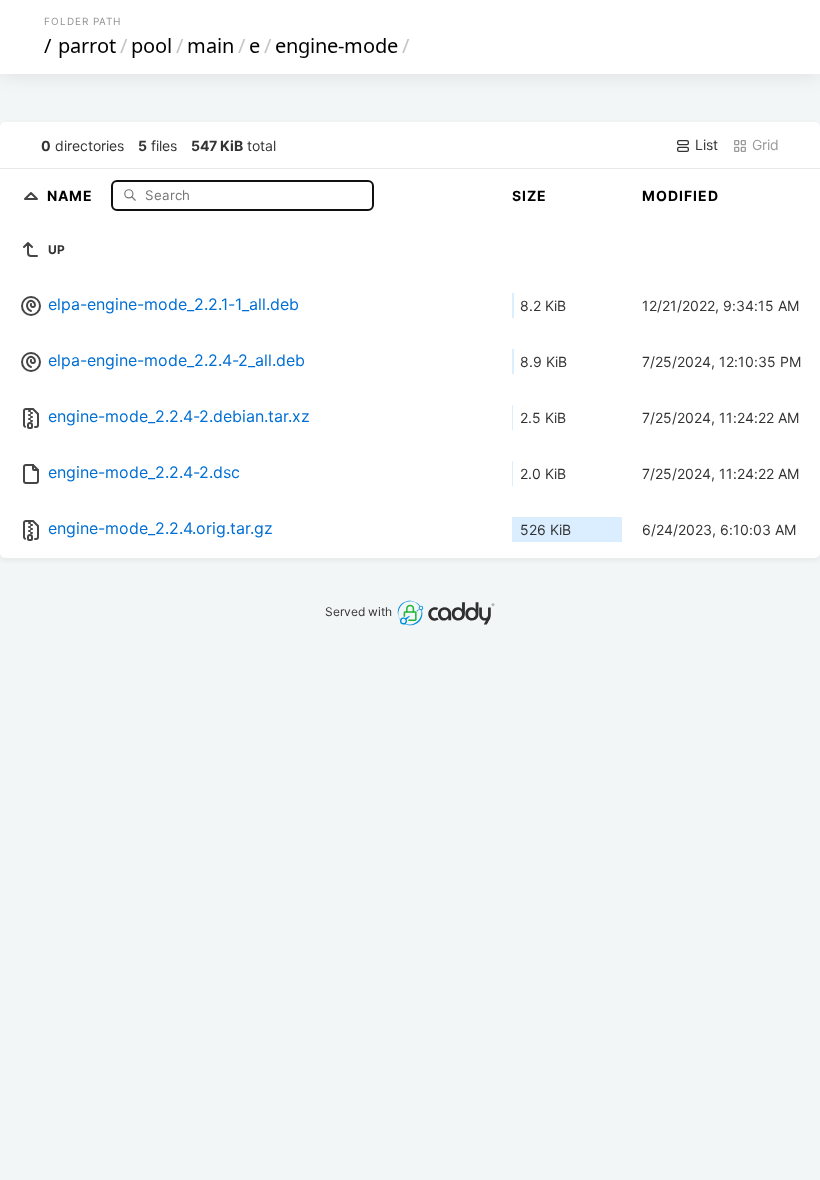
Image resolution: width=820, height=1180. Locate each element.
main (210, 45)
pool (151, 45)
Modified (680, 195)
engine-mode (336, 45)
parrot (87, 45)
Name (72, 194)
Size (529, 195)
